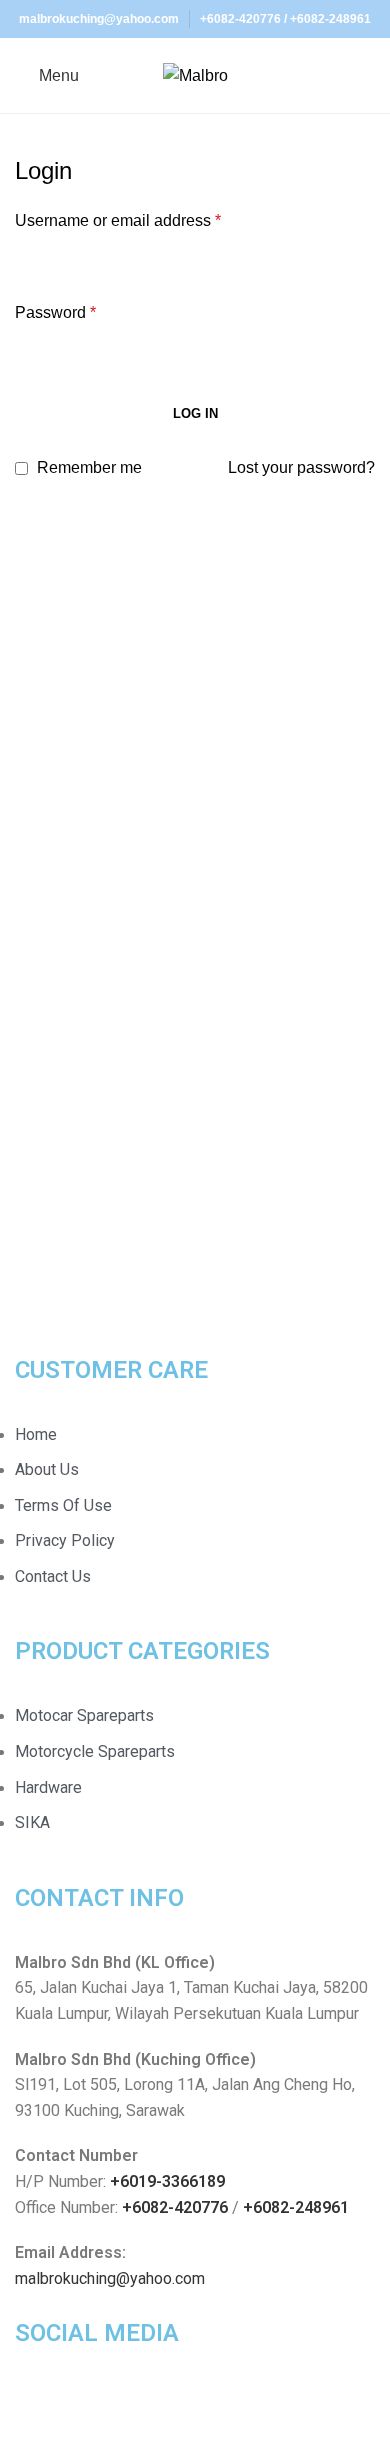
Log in (195, 413)
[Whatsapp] (94, 2410)
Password (55, 312)
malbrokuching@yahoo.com (110, 2278)
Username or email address (118, 220)
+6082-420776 (240, 19)
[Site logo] (195, 74)
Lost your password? (301, 467)
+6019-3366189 (167, 2181)
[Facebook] (40, 2410)
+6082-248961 (330, 19)
